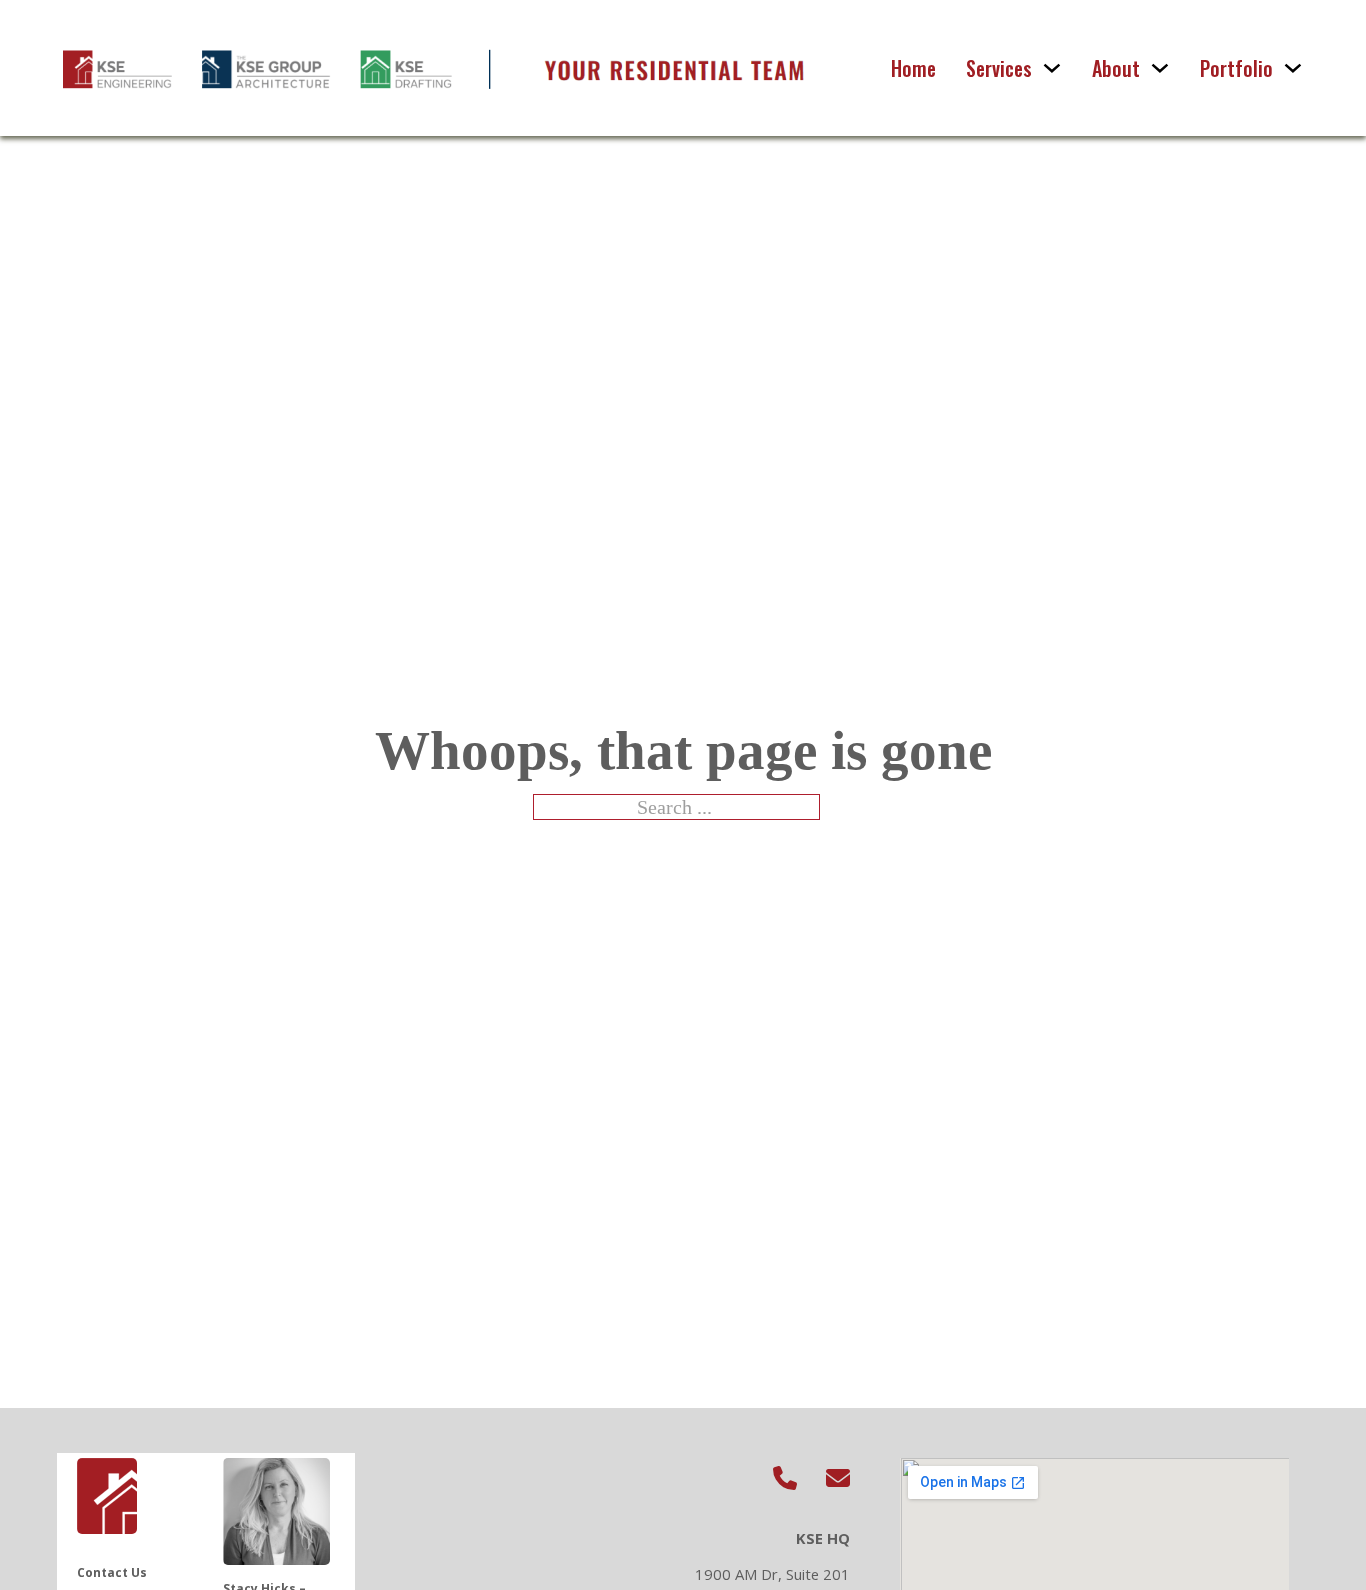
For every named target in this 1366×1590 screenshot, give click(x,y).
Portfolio (1236, 68)
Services (999, 68)
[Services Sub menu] (1052, 68)
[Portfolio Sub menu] (1293, 68)
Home (913, 68)
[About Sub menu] (1160, 68)
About (1116, 68)
